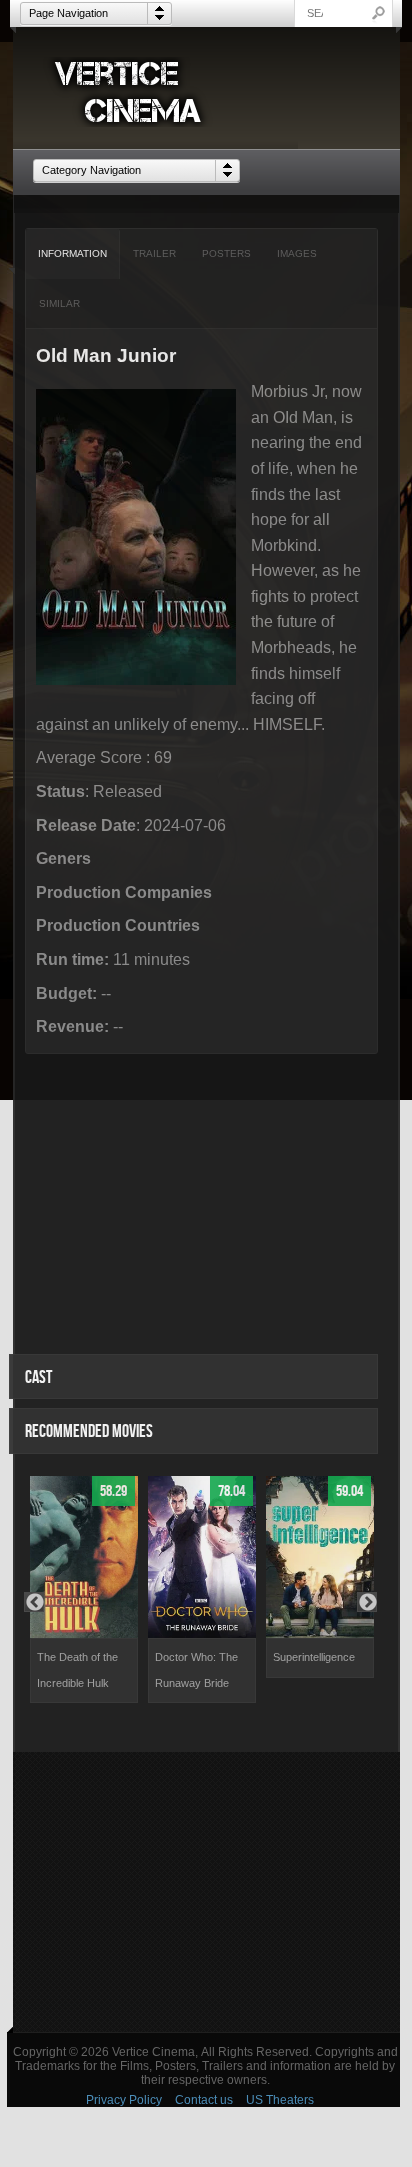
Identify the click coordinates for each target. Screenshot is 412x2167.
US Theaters (280, 2100)
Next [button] (367, 1602)
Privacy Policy (124, 2100)
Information (72, 253)
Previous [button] (34, 1602)
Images (297, 253)
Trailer (154, 253)
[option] (84, 1589)
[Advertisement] (206, 1892)
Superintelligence (314, 1657)
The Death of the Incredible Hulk (77, 1670)
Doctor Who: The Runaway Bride (196, 1670)
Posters (226, 253)
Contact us (204, 2100)
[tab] (73, 254)
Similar (59, 303)
